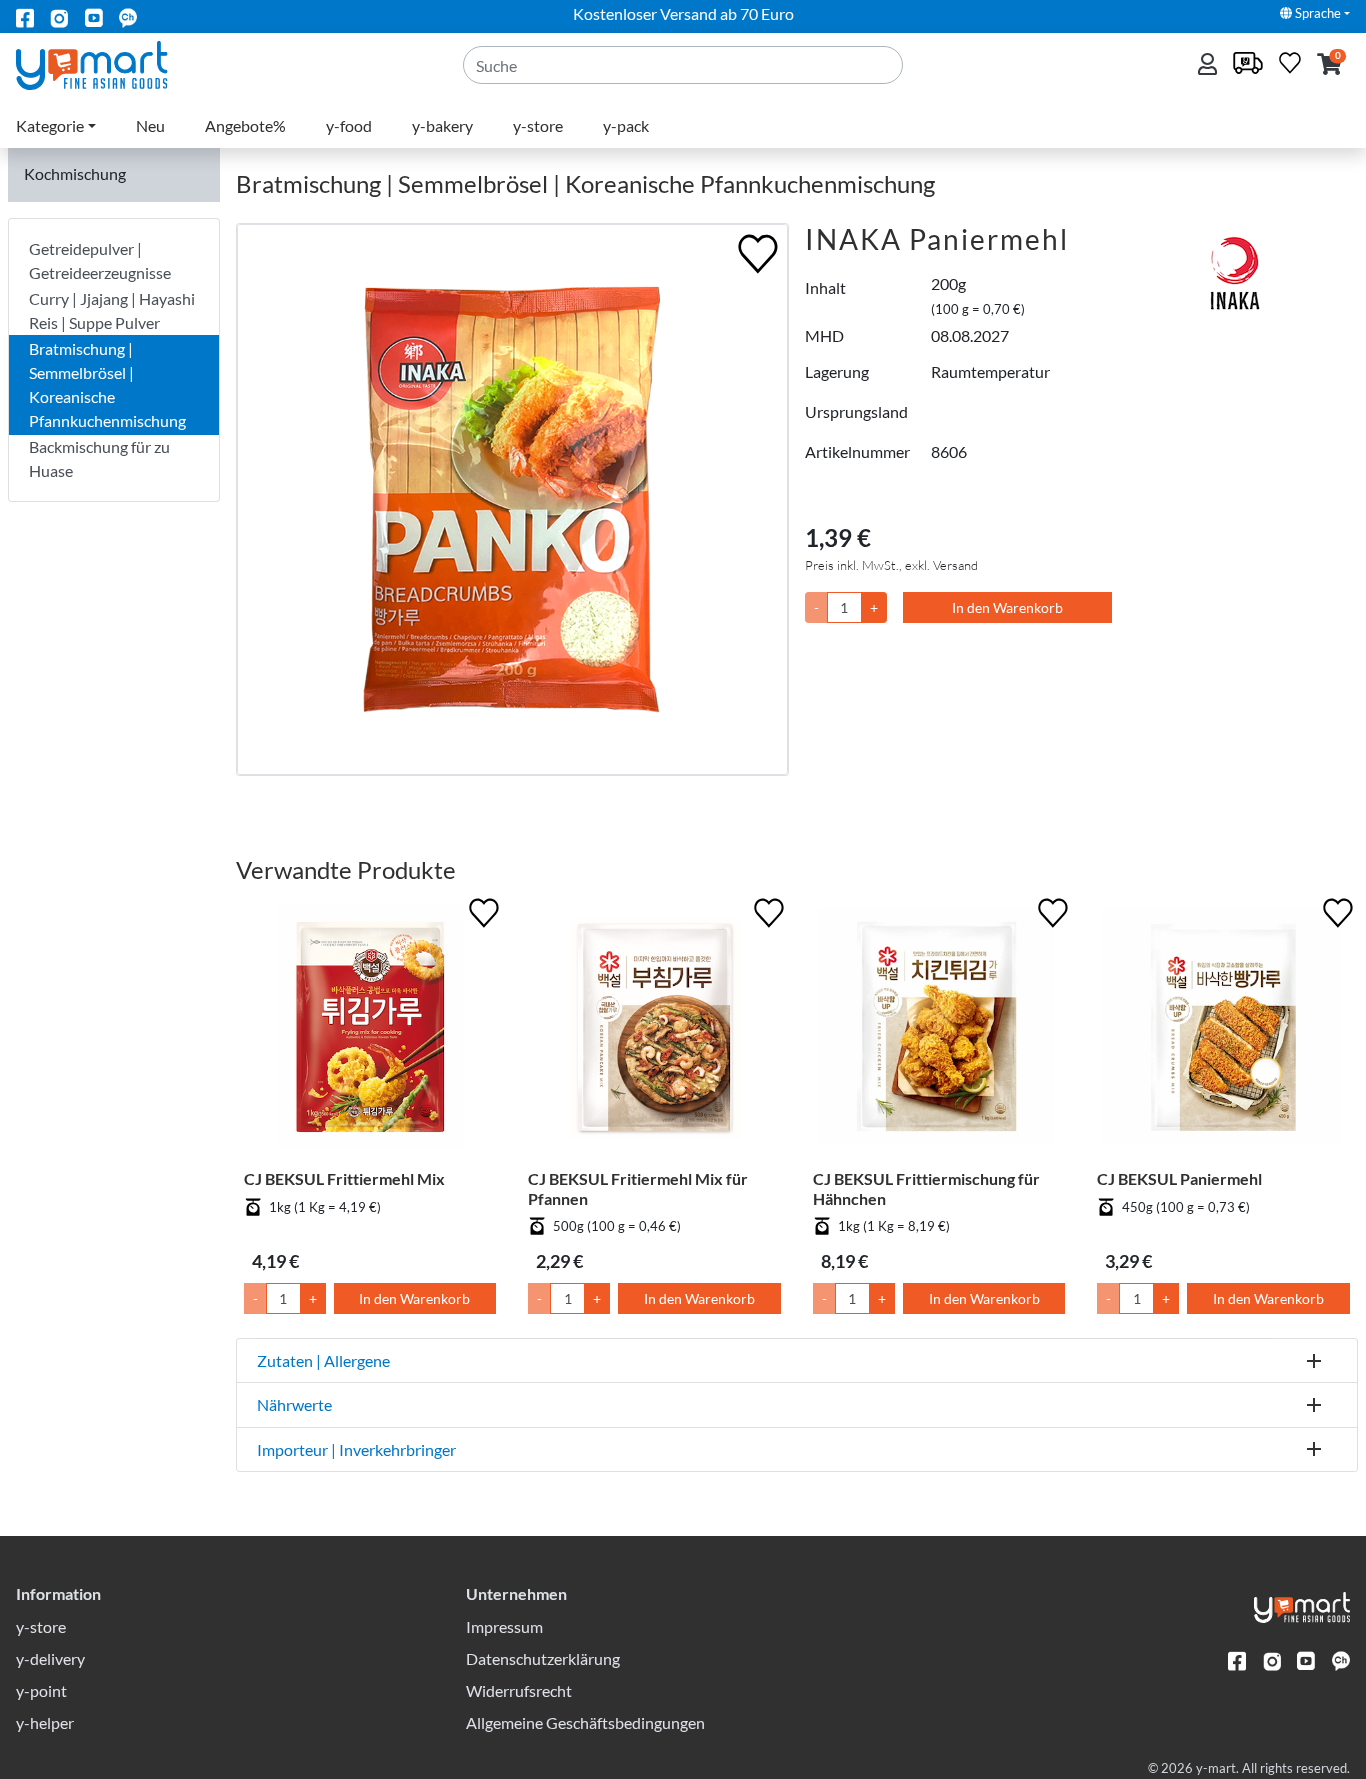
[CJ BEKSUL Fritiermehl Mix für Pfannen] (654, 1031)
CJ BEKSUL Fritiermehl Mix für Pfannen (638, 1188)
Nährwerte (294, 1404)
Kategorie (50, 125)
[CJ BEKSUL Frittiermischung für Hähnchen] (939, 1031)
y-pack (626, 125)
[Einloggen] (1209, 65)
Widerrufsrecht (519, 1690)
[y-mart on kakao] (128, 16)
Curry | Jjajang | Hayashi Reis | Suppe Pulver (112, 310)
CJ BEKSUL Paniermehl (1179, 1178)
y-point (41, 1690)
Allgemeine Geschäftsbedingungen (585, 1722)
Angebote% (245, 125)
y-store (538, 125)
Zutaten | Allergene (323, 1360)
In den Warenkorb (1007, 607)
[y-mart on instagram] (59, 16)
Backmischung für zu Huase (99, 458)
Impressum (504, 1626)
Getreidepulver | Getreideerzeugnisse (100, 260)
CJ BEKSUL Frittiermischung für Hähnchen (926, 1188)
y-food (349, 125)
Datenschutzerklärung (543, 1658)
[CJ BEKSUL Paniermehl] (1223, 1031)
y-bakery (442, 125)
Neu (150, 125)
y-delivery (50, 1658)
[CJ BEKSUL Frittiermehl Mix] (370, 1031)
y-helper (45, 1722)
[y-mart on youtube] (94, 16)
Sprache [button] (1316, 13)
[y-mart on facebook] (25, 16)
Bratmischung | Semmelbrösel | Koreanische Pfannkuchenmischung (107, 384)
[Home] (108, 63)
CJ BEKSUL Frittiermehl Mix (344, 1178)
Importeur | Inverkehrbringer (356, 1449)
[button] (1329, 65)
